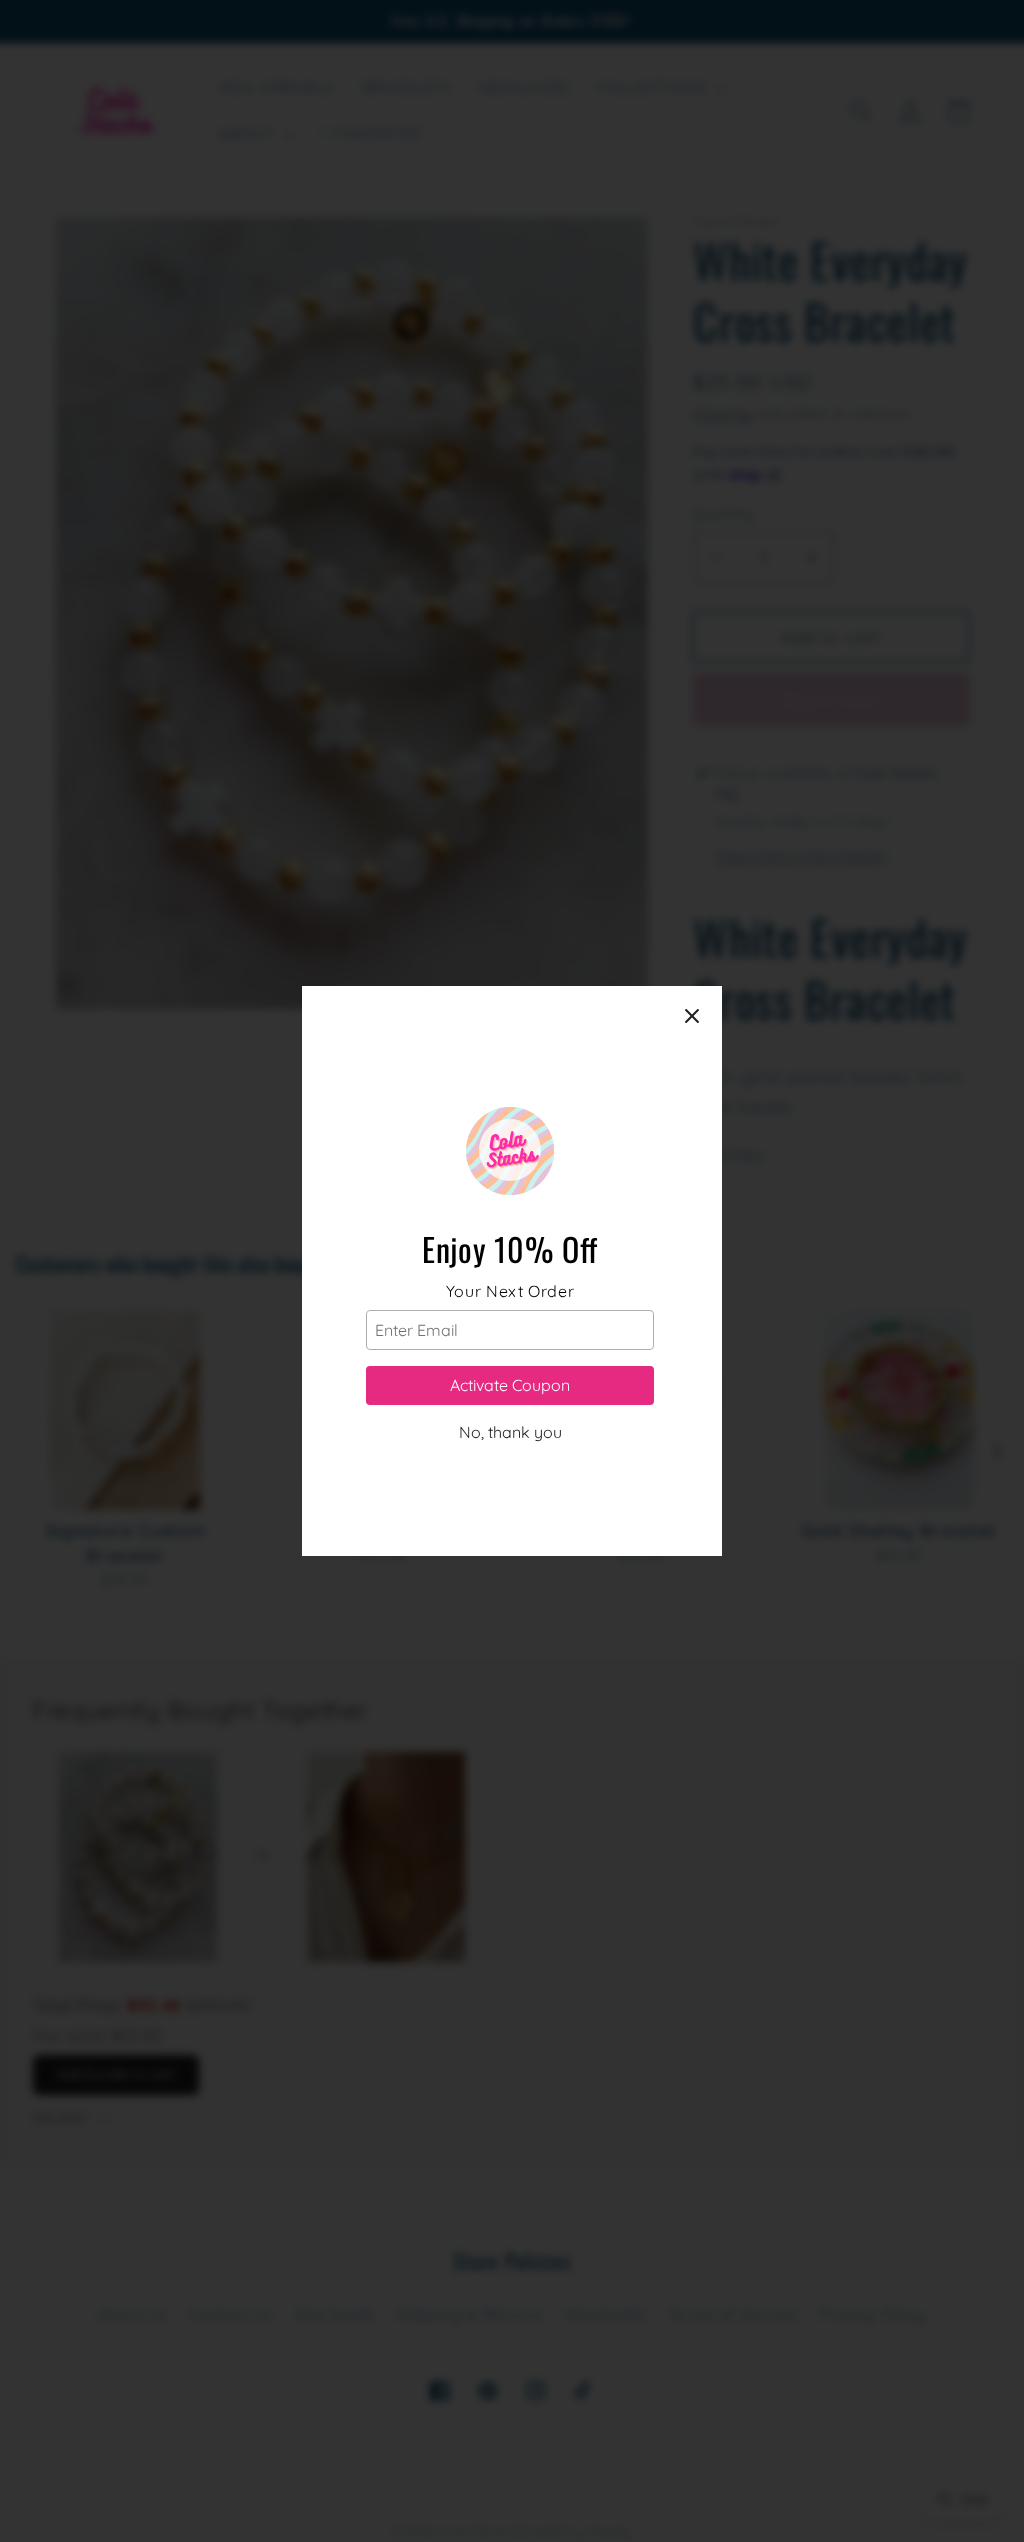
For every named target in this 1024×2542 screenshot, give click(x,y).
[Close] (692, 1016)
